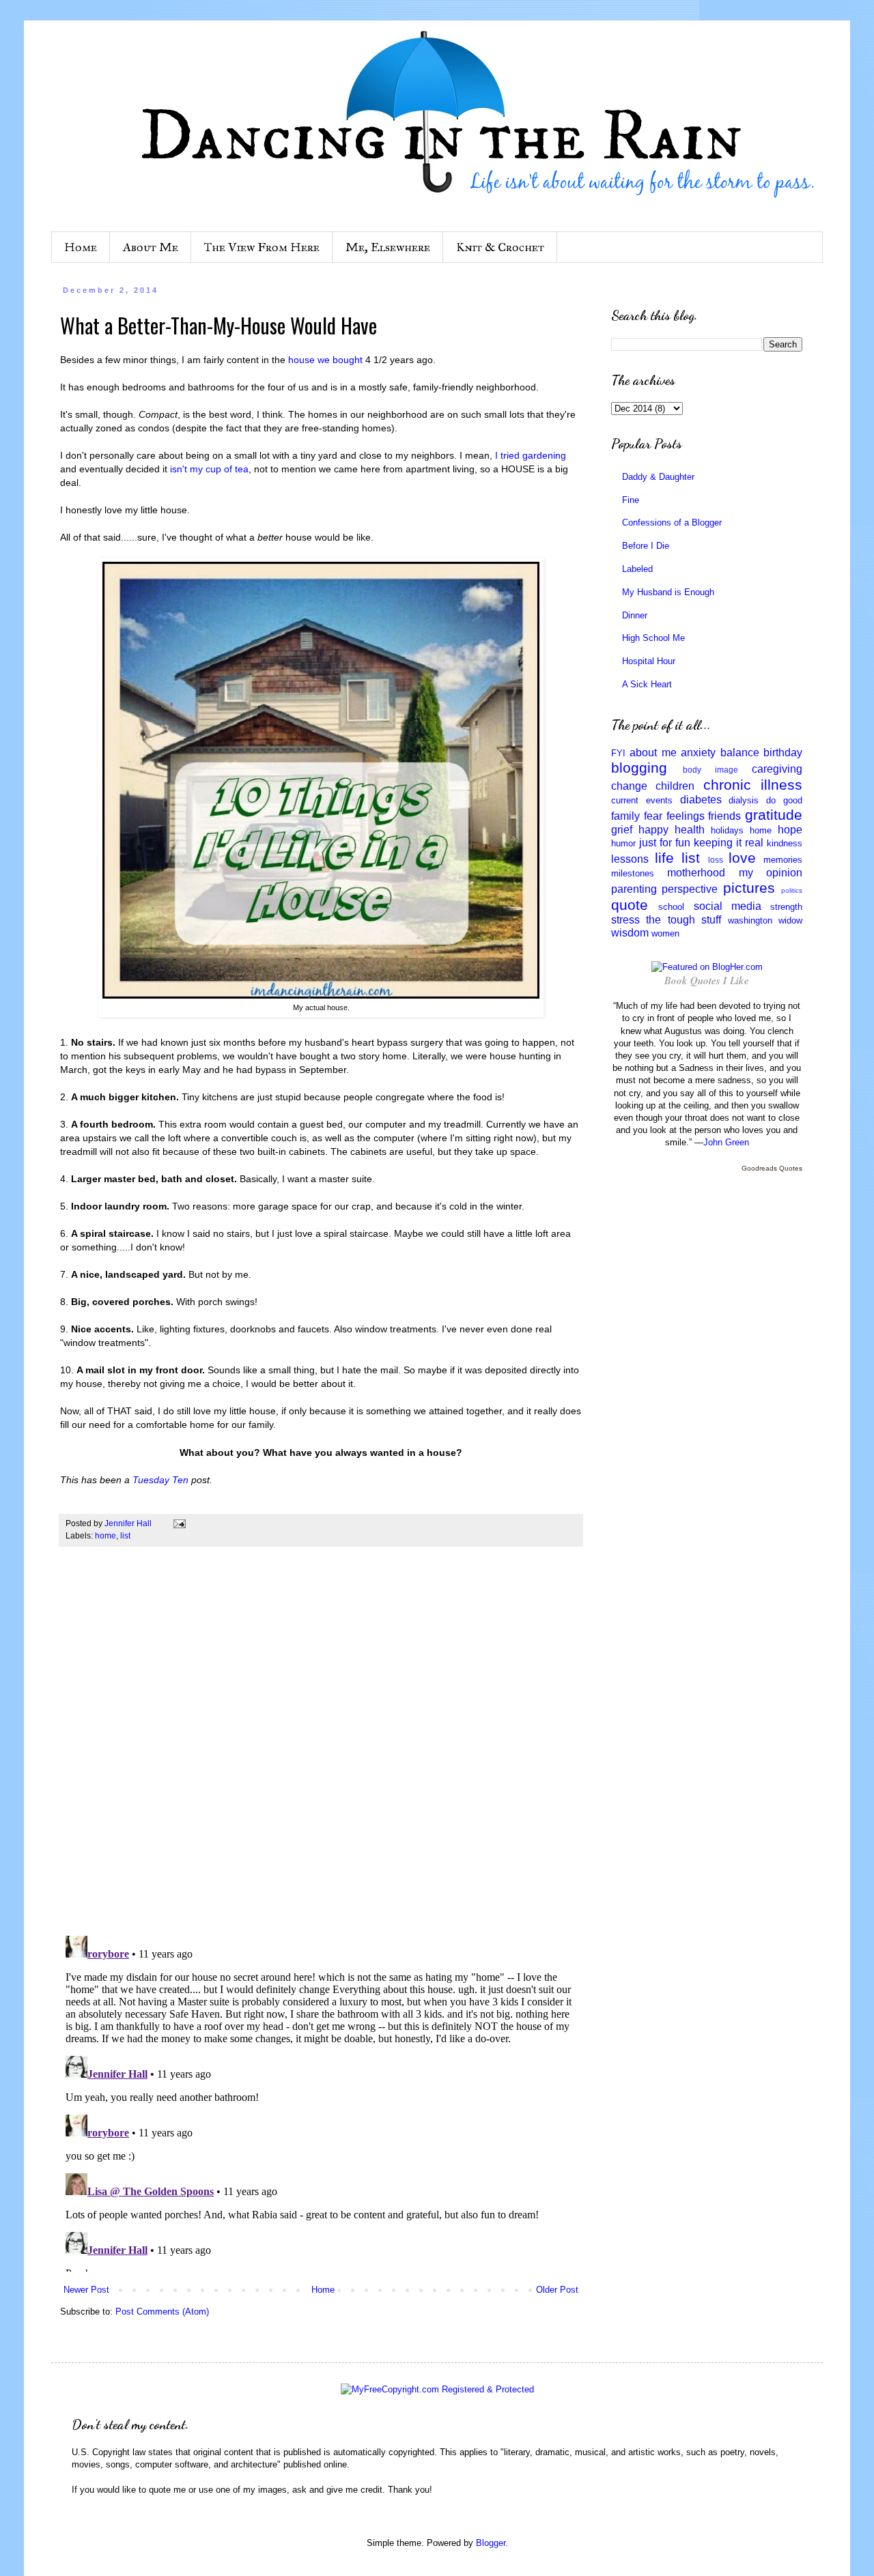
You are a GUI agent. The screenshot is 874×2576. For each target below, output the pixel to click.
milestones (633, 873)
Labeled (637, 569)
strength (786, 907)
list (125, 1535)
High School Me (653, 638)
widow (790, 920)
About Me (151, 247)
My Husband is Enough (668, 592)
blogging (639, 768)
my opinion (771, 873)
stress (625, 920)
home (105, 1535)
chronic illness (753, 785)
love (742, 858)
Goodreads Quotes (772, 1168)
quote (630, 905)
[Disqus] (321, 1748)
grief (622, 830)
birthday (783, 753)
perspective (690, 889)
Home (81, 247)
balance (740, 753)
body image (710, 770)
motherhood (696, 873)
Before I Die (646, 546)
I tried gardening (531, 455)
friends (724, 816)
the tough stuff (683, 920)
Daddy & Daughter (658, 477)
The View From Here (262, 247)
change (629, 786)
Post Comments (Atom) (162, 2312)
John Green (726, 1142)
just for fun (665, 843)
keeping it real (729, 843)
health (690, 830)
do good (784, 800)
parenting (634, 889)
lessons (630, 859)
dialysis (744, 800)
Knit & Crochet (500, 247)
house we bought (325, 360)
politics (792, 890)
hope (790, 830)
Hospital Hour (649, 661)
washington (750, 920)
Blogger (491, 2543)
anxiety (698, 753)
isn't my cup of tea (209, 469)
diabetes (701, 800)
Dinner (635, 615)
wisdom (630, 933)
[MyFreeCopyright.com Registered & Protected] (437, 2389)
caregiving (777, 769)
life (664, 858)
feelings (686, 816)
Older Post (557, 2290)
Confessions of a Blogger (672, 523)
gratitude (774, 815)
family (625, 816)
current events (642, 800)
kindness (785, 843)
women (665, 933)
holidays (727, 830)
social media (728, 906)
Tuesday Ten (160, 1480)
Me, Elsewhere (388, 247)
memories (783, 860)
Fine (631, 500)
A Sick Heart (647, 684)
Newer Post (86, 2290)
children (675, 786)
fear (653, 816)
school (671, 907)
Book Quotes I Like (707, 981)
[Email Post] (179, 1523)
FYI (618, 753)
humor (623, 843)
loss (716, 860)
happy (653, 830)
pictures (749, 888)
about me (653, 753)
